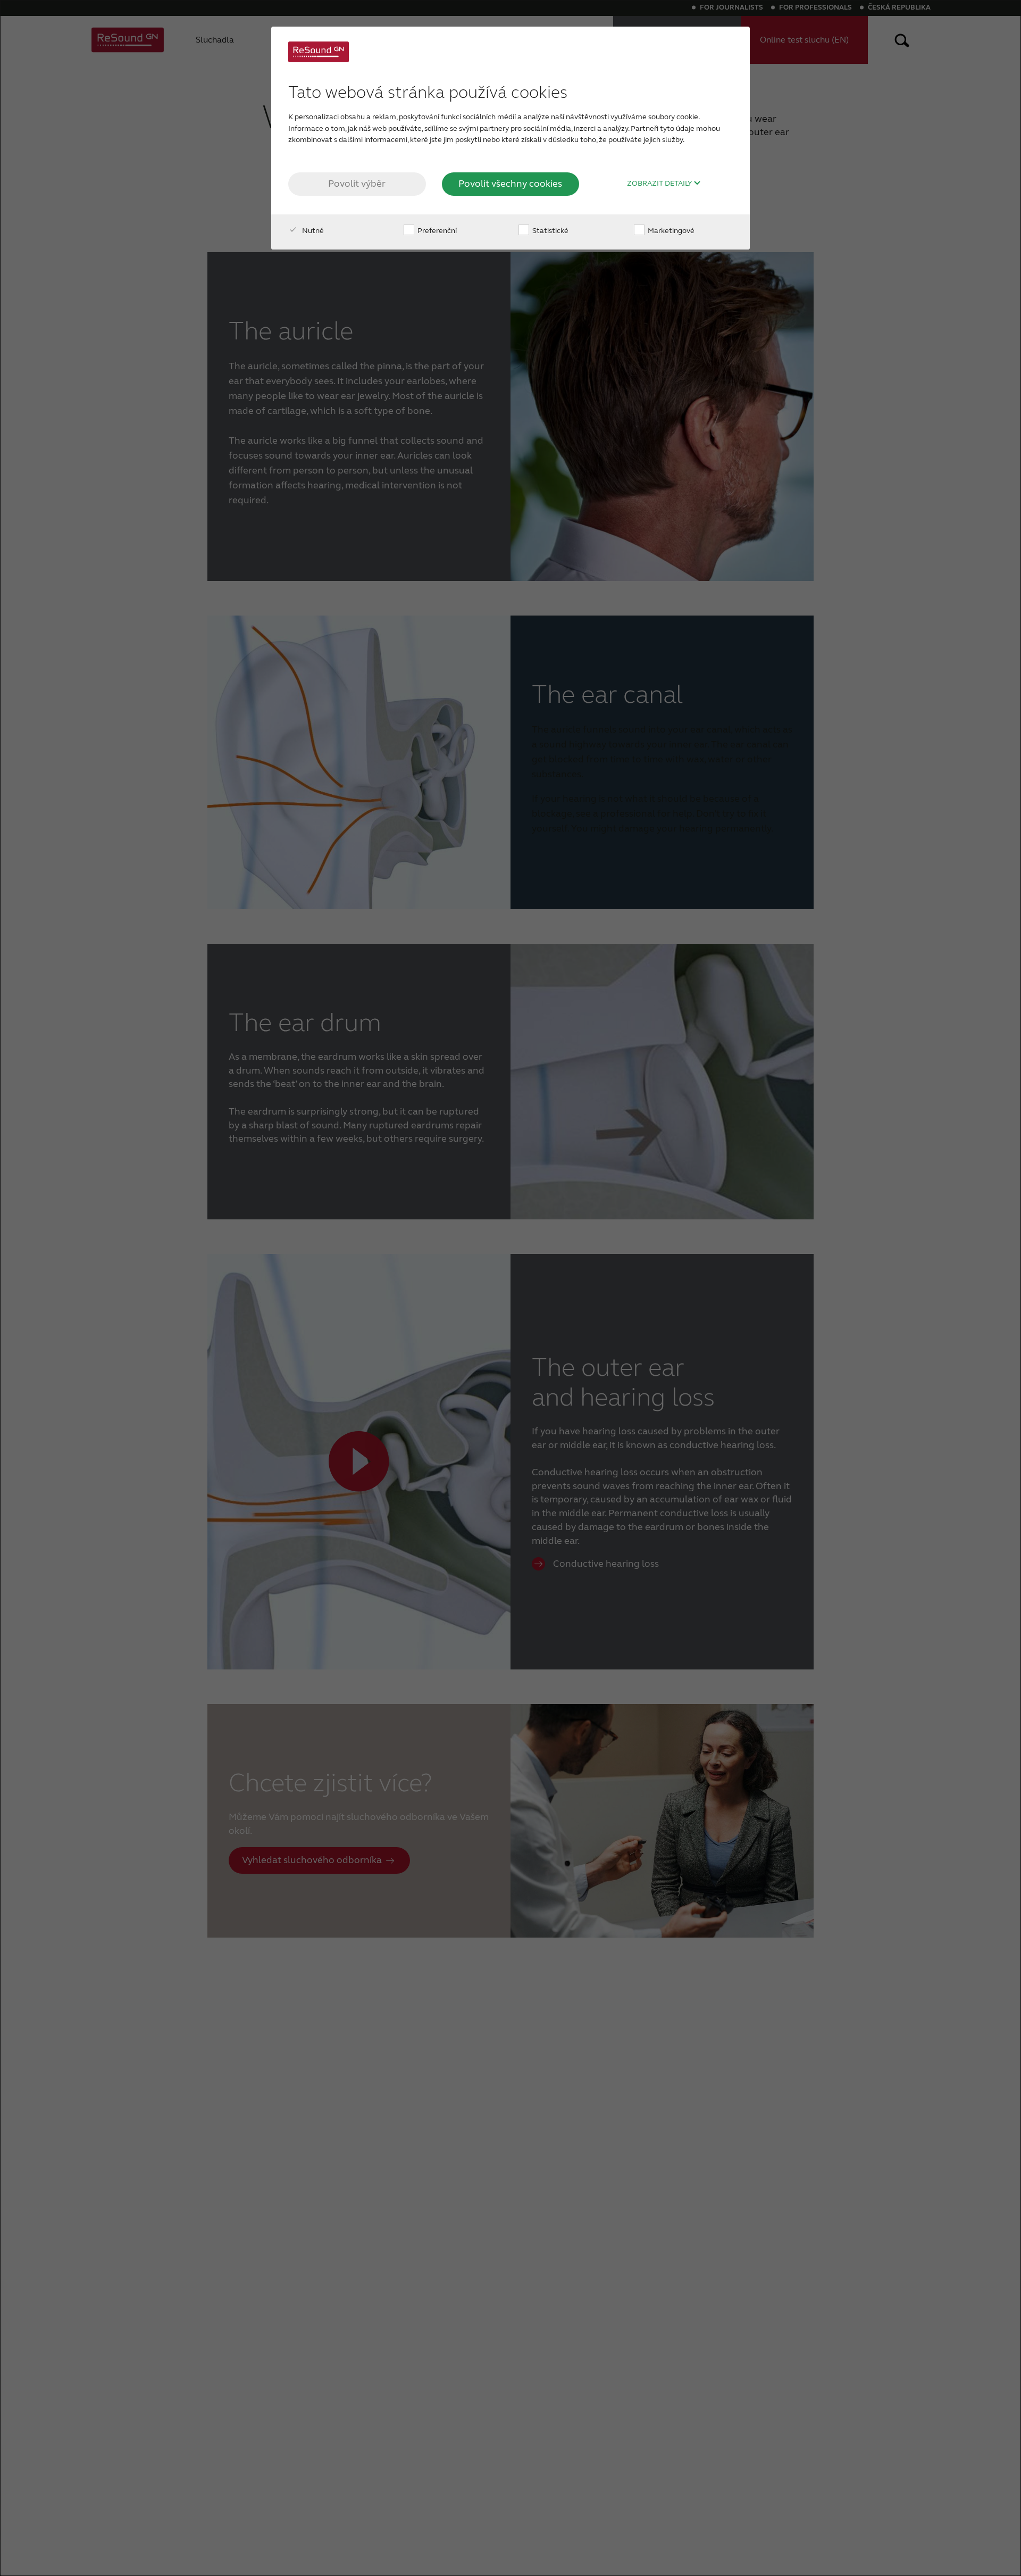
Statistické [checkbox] (550, 231)
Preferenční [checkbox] (436, 231)
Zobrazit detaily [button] (660, 184)
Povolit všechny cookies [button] (510, 184)
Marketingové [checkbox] (670, 231)
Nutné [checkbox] (312, 231)
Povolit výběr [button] (357, 184)
